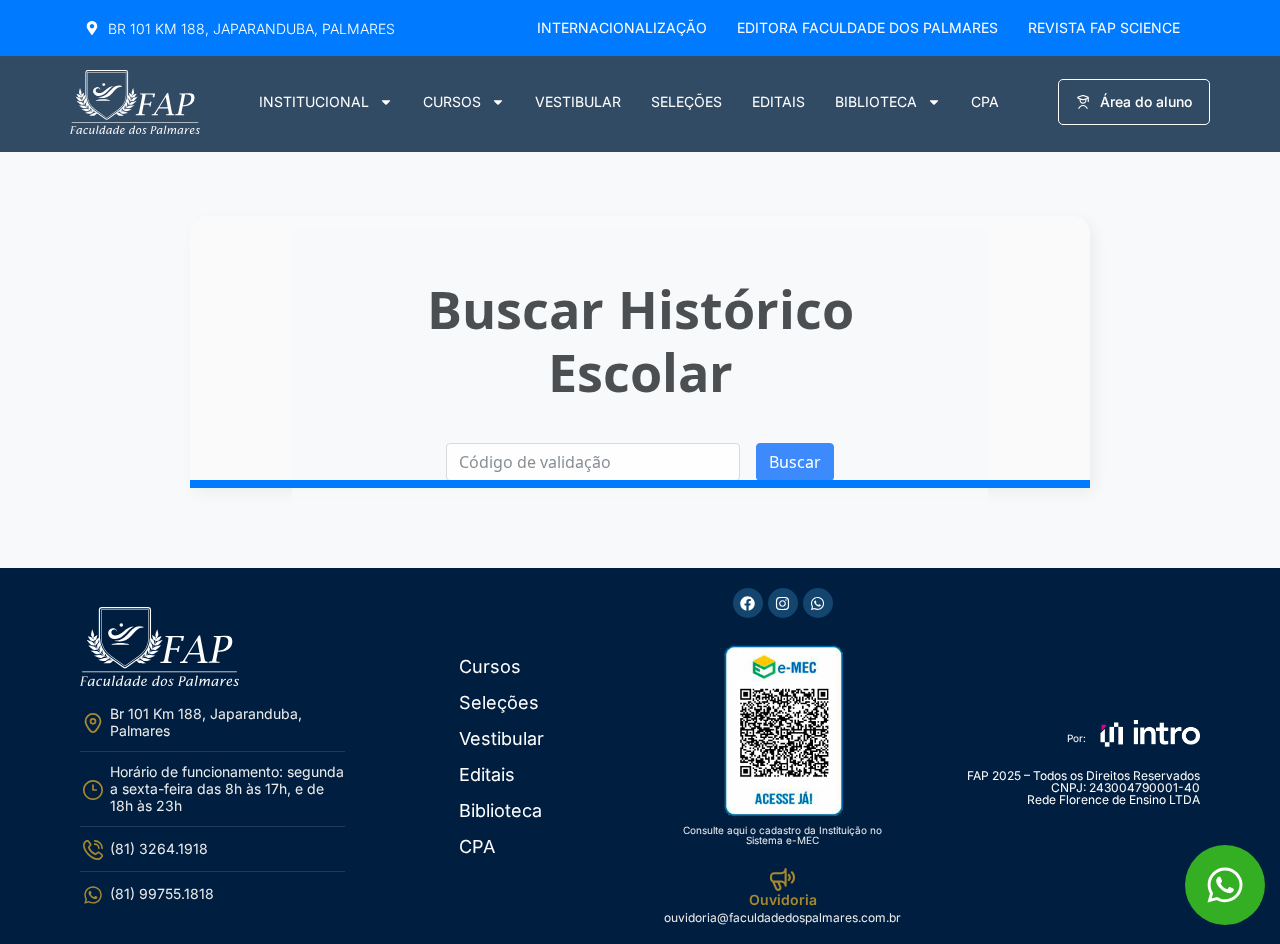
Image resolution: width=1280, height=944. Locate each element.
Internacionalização (622, 27)
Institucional (314, 101)
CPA (985, 101)
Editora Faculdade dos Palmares (867, 27)
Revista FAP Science (1104, 27)
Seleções (686, 101)
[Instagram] (783, 603)
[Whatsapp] (818, 603)
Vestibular (578, 101)
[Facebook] (748, 603)
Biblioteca (876, 101)
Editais (778, 101)
